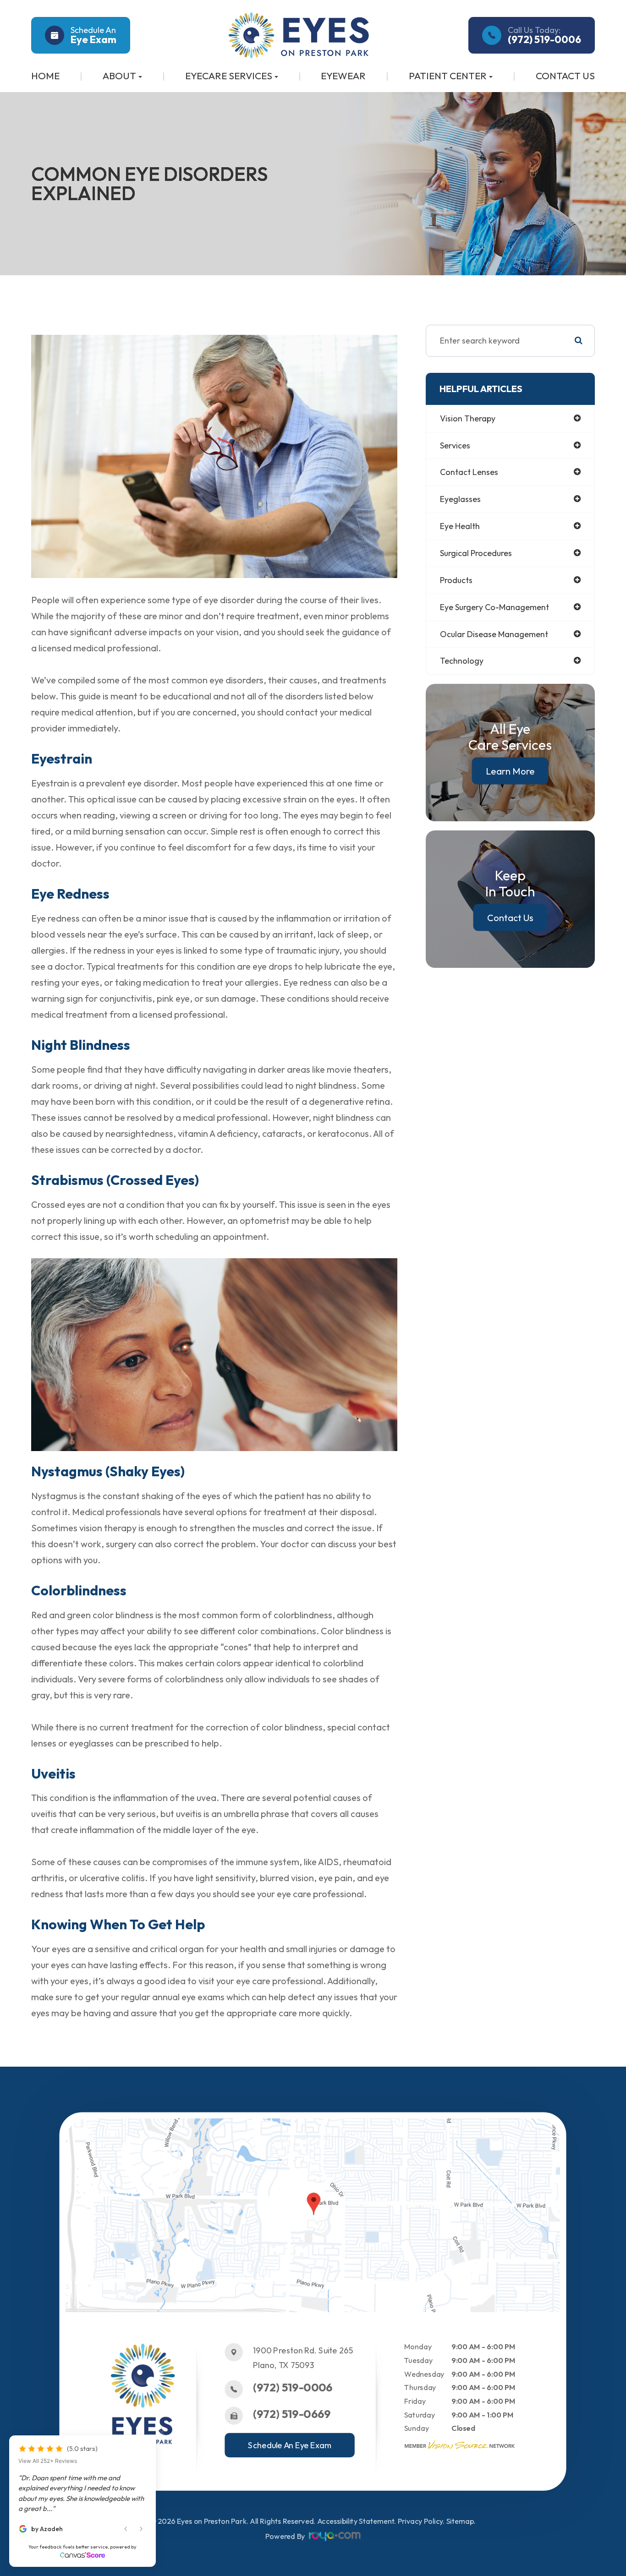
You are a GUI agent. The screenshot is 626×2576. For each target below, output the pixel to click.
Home (45, 76)
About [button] (119, 76)
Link (73, 2123)
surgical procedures (476, 553)
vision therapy (468, 418)
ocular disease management (494, 634)
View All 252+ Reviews (48, 2461)
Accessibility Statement (356, 2521)
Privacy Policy (420, 2521)
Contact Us (565, 76)
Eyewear (343, 76)
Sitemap (460, 2521)
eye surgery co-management (494, 607)
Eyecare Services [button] (229, 76)
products (456, 580)
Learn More (510, 771)
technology (462, 661)
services (455, 445)
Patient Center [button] (448, 76)
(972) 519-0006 (293, 2388)
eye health (460, 526)
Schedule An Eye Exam (290, 2445)
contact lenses (469, 472)
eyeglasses (460, 499)
